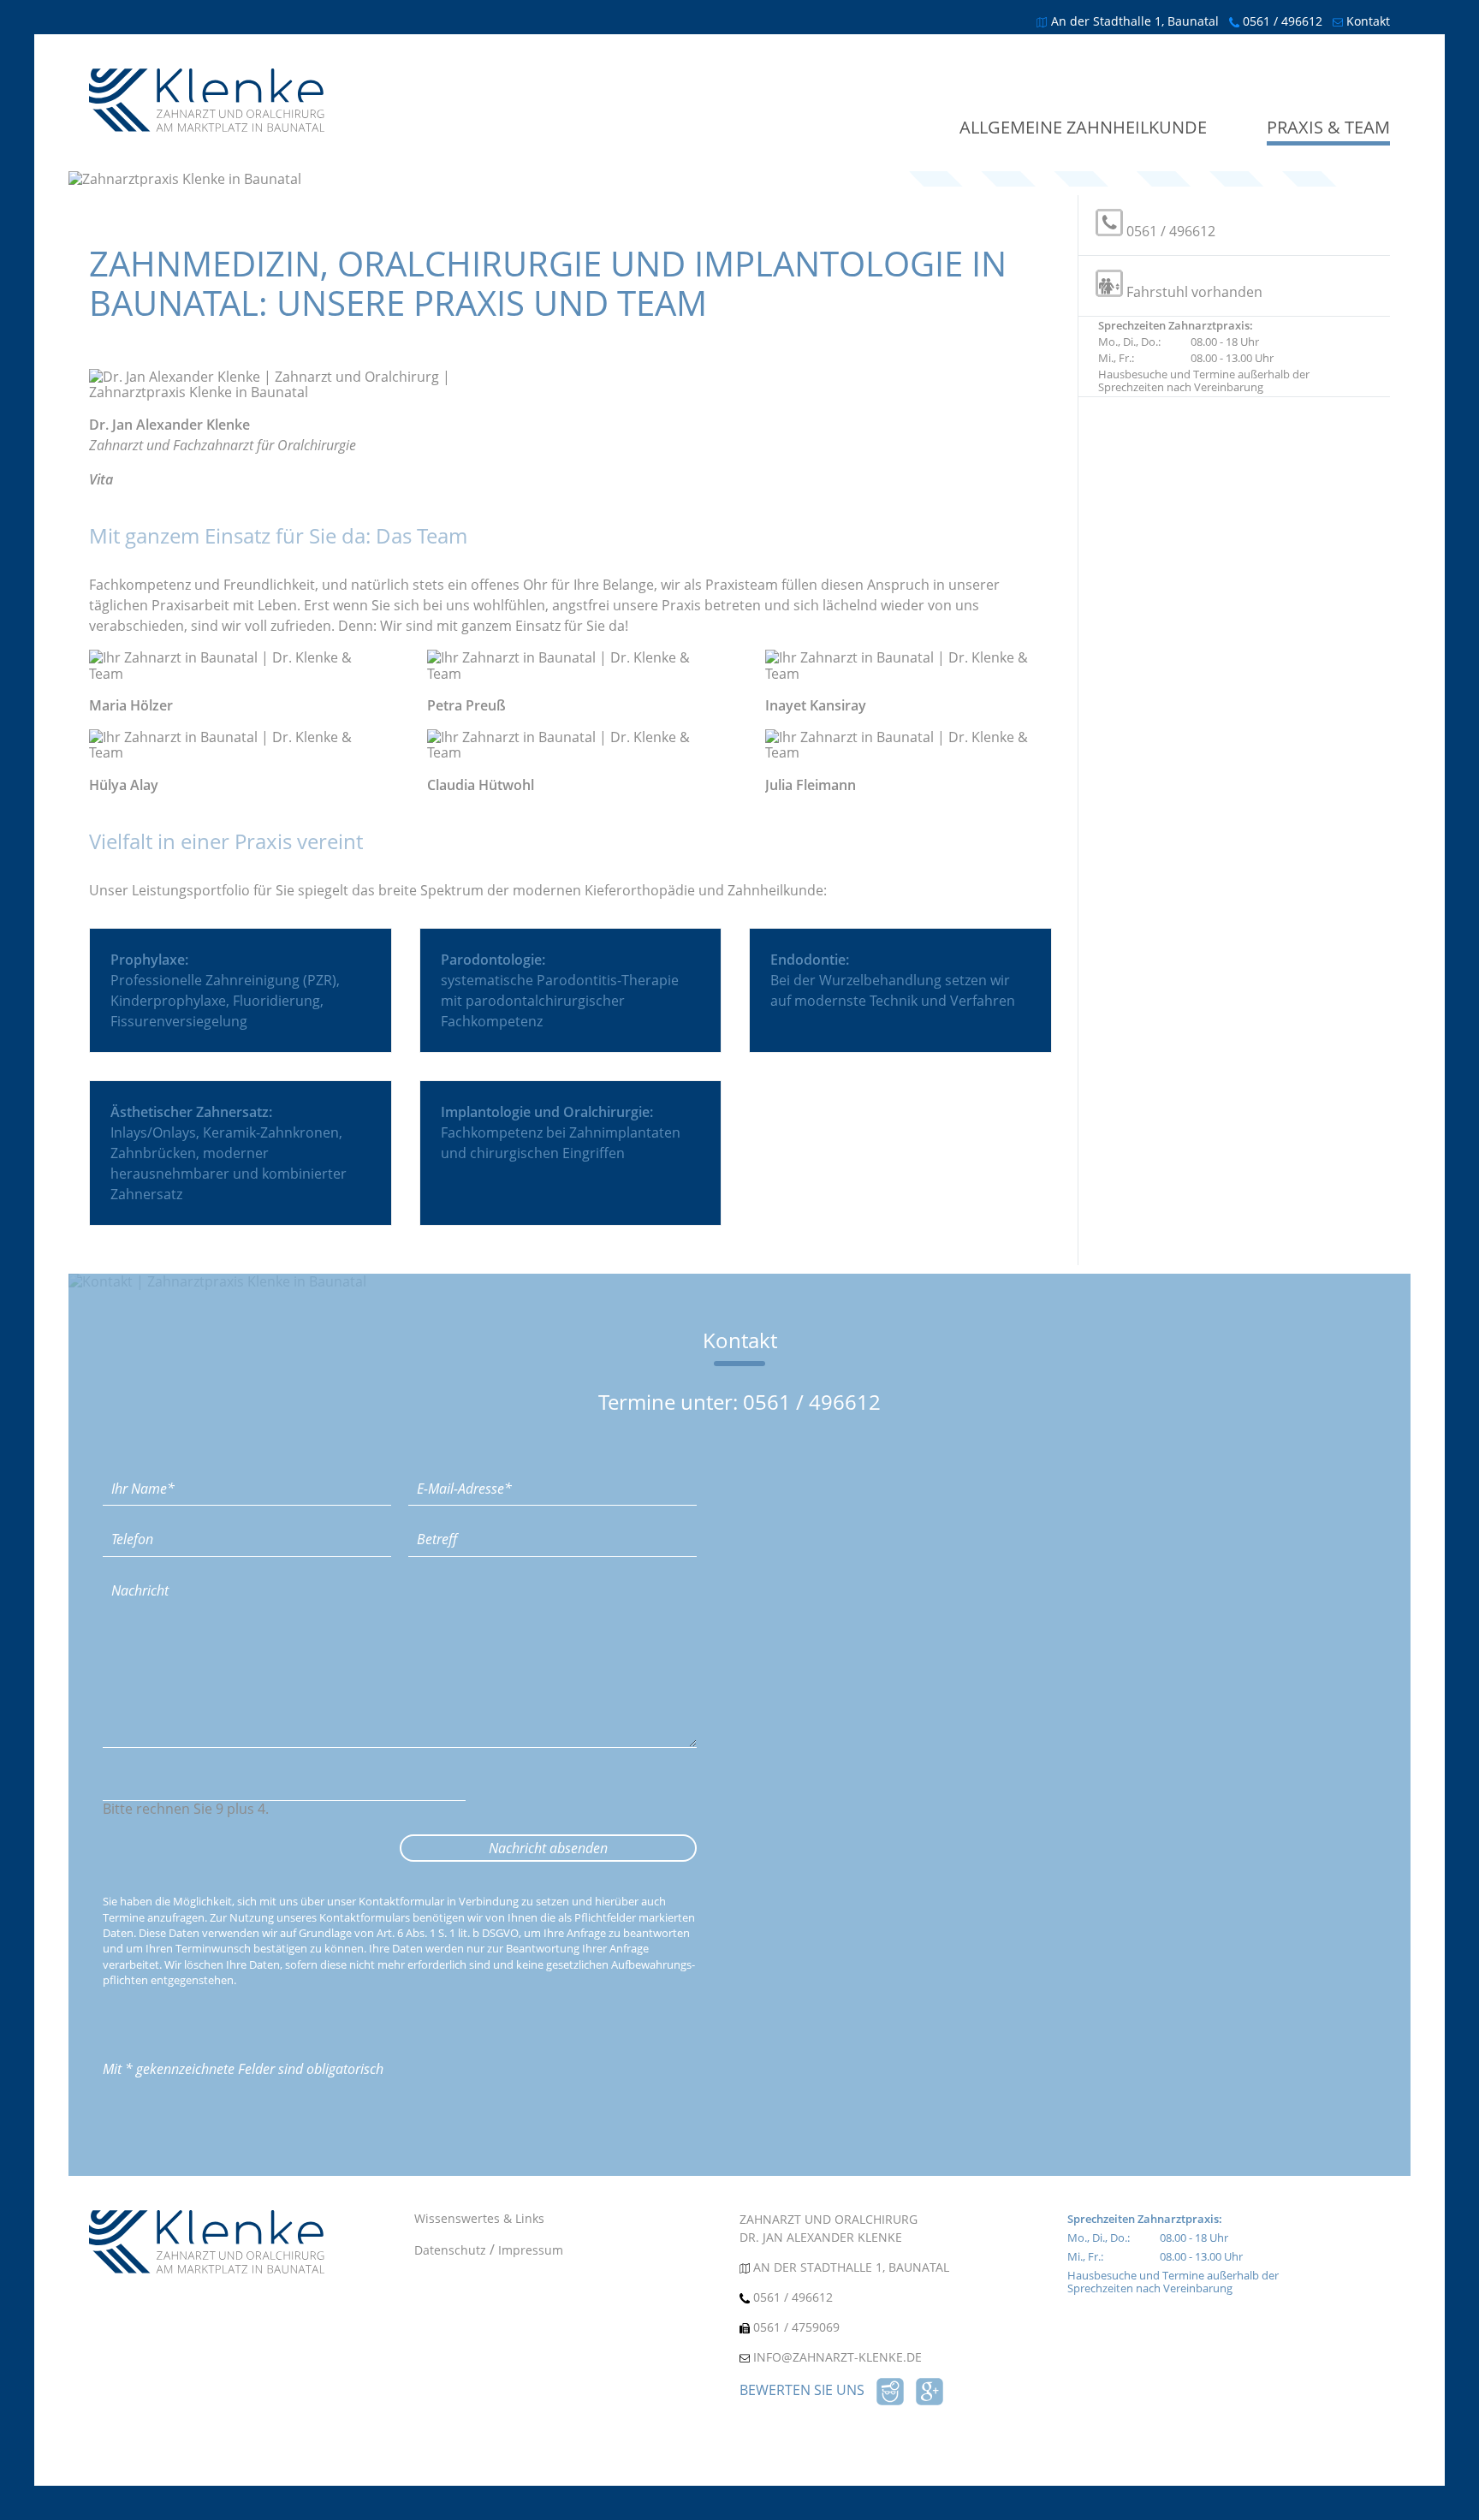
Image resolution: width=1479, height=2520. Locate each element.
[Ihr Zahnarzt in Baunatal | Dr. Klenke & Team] (207, 127)
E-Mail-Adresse (460, 1480)
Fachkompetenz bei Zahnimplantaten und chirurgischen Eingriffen (561, 1132)
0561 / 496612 (1283, 21)
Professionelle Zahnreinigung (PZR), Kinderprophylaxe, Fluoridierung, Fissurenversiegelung (225, 990)
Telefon (126, 1530)
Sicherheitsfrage (159, 1775)
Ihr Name (137, 1480)
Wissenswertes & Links (479, 2218)
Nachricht (134, 1582)
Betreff (431, 1530)
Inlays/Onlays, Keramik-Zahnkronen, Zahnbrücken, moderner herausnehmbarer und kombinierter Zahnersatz (229, 1153)
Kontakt (1368, 21)
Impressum (531, 2250)
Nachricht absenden (548, 1848)
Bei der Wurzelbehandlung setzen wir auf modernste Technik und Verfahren (893, 980)
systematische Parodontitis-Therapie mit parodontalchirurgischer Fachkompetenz (560, 990)
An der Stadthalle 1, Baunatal (1135, 21)
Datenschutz (450, 2250)
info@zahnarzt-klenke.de (838, 2357)
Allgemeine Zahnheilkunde (1083, 128)
